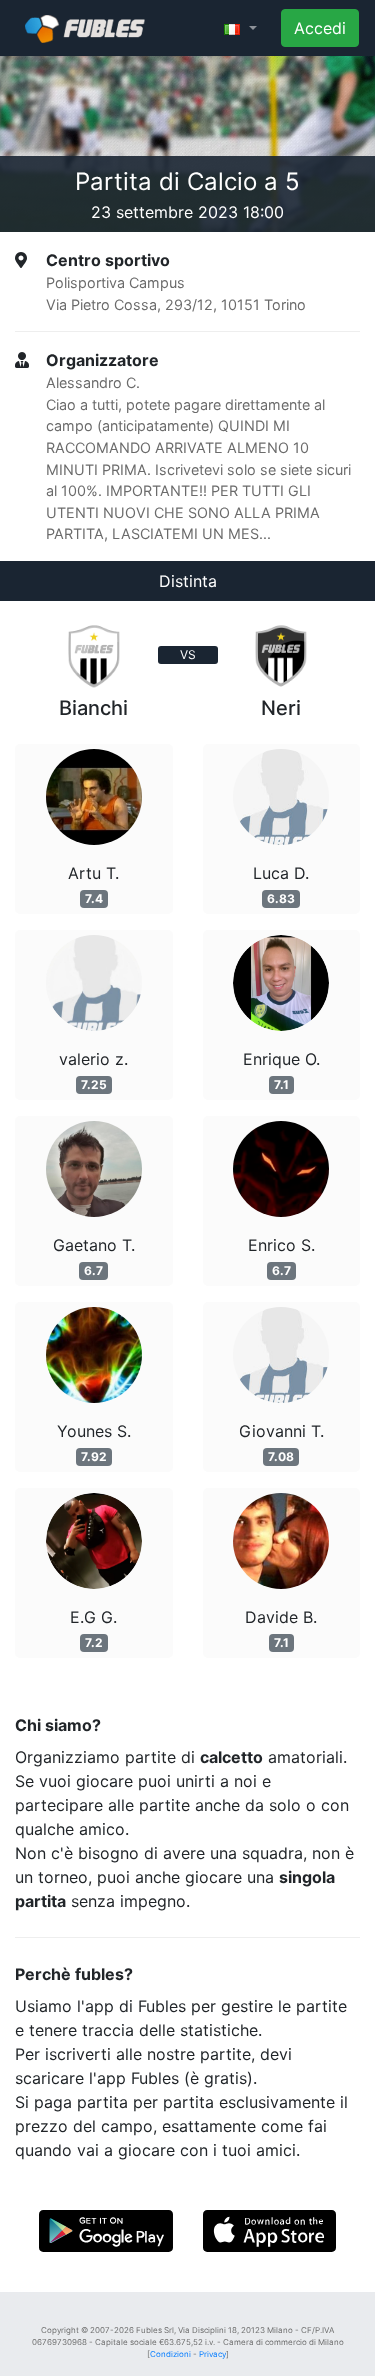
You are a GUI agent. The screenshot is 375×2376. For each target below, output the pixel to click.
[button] (240, 28)
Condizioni (170, 2354)
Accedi (320, 28)
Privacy (212, 2354)
